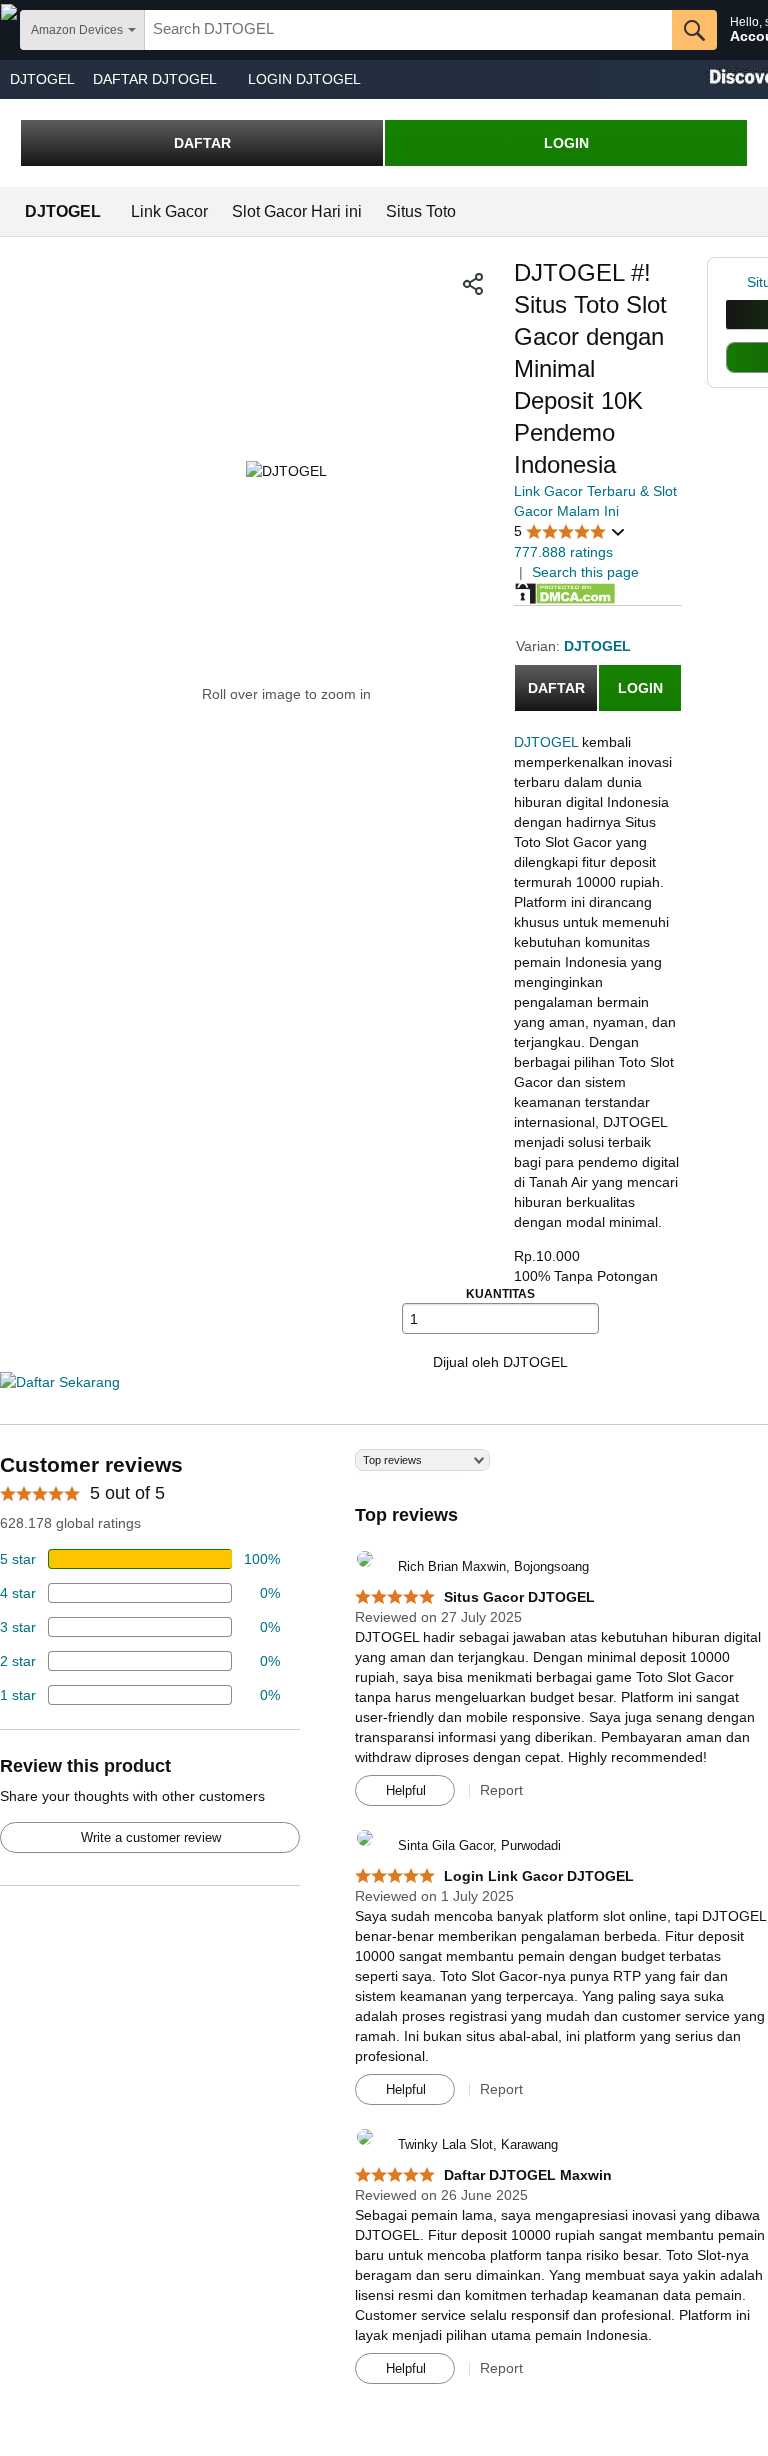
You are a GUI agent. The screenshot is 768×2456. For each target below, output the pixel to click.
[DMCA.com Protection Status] (565, 592)
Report (501, 1790)
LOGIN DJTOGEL (304, 79)
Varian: (540, 646)
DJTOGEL (42, 79)
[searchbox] (408, 30)
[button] (473, 284)
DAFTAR (202, 143)
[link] (736, 282)
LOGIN (566, 143)
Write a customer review (151, 1837)
